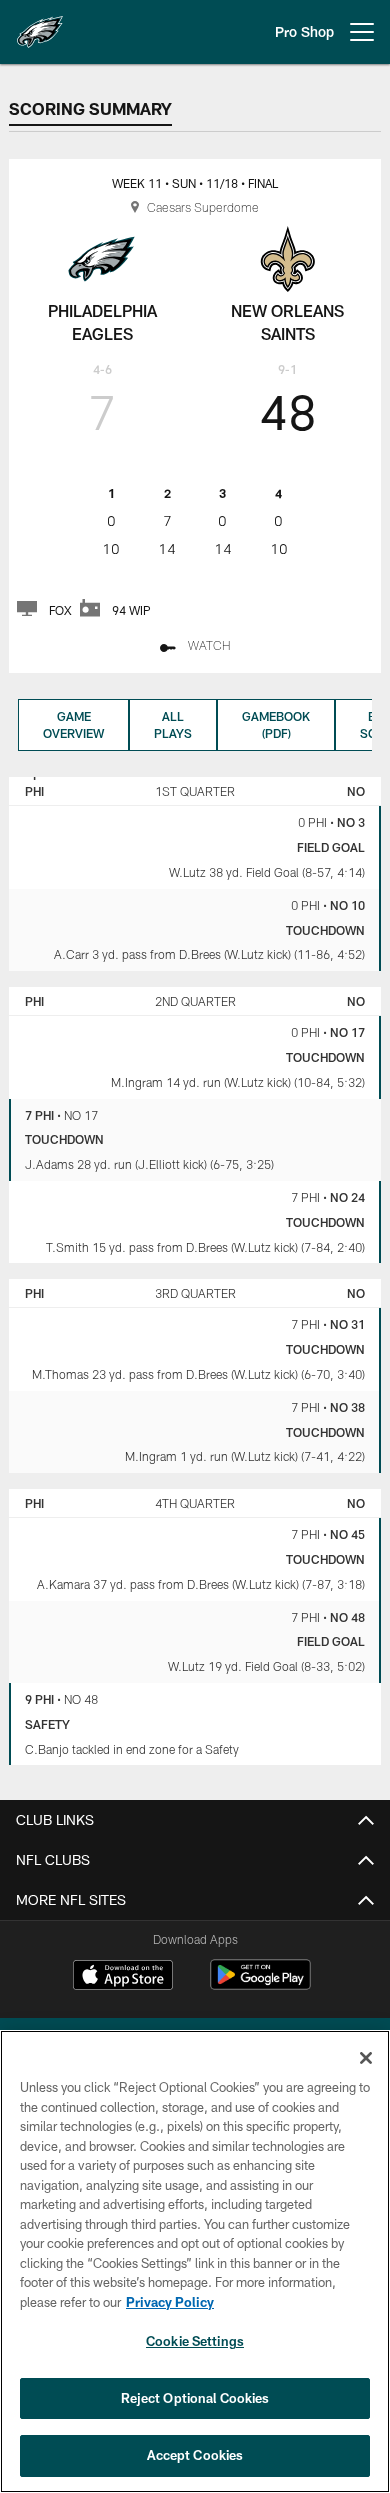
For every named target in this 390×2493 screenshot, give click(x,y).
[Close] (366, 2058)
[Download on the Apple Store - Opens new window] (123, 1977)
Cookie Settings (195, 2341)
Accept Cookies (195, 2455)
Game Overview (73, 724)
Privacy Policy (170, 2302)
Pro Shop (304, 31)
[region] (195, 2261)
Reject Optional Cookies (195, 2398)
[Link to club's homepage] (40, 24)
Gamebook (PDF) (276, 724)
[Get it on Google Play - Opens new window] (260, 1984)
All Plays (173, 724)
